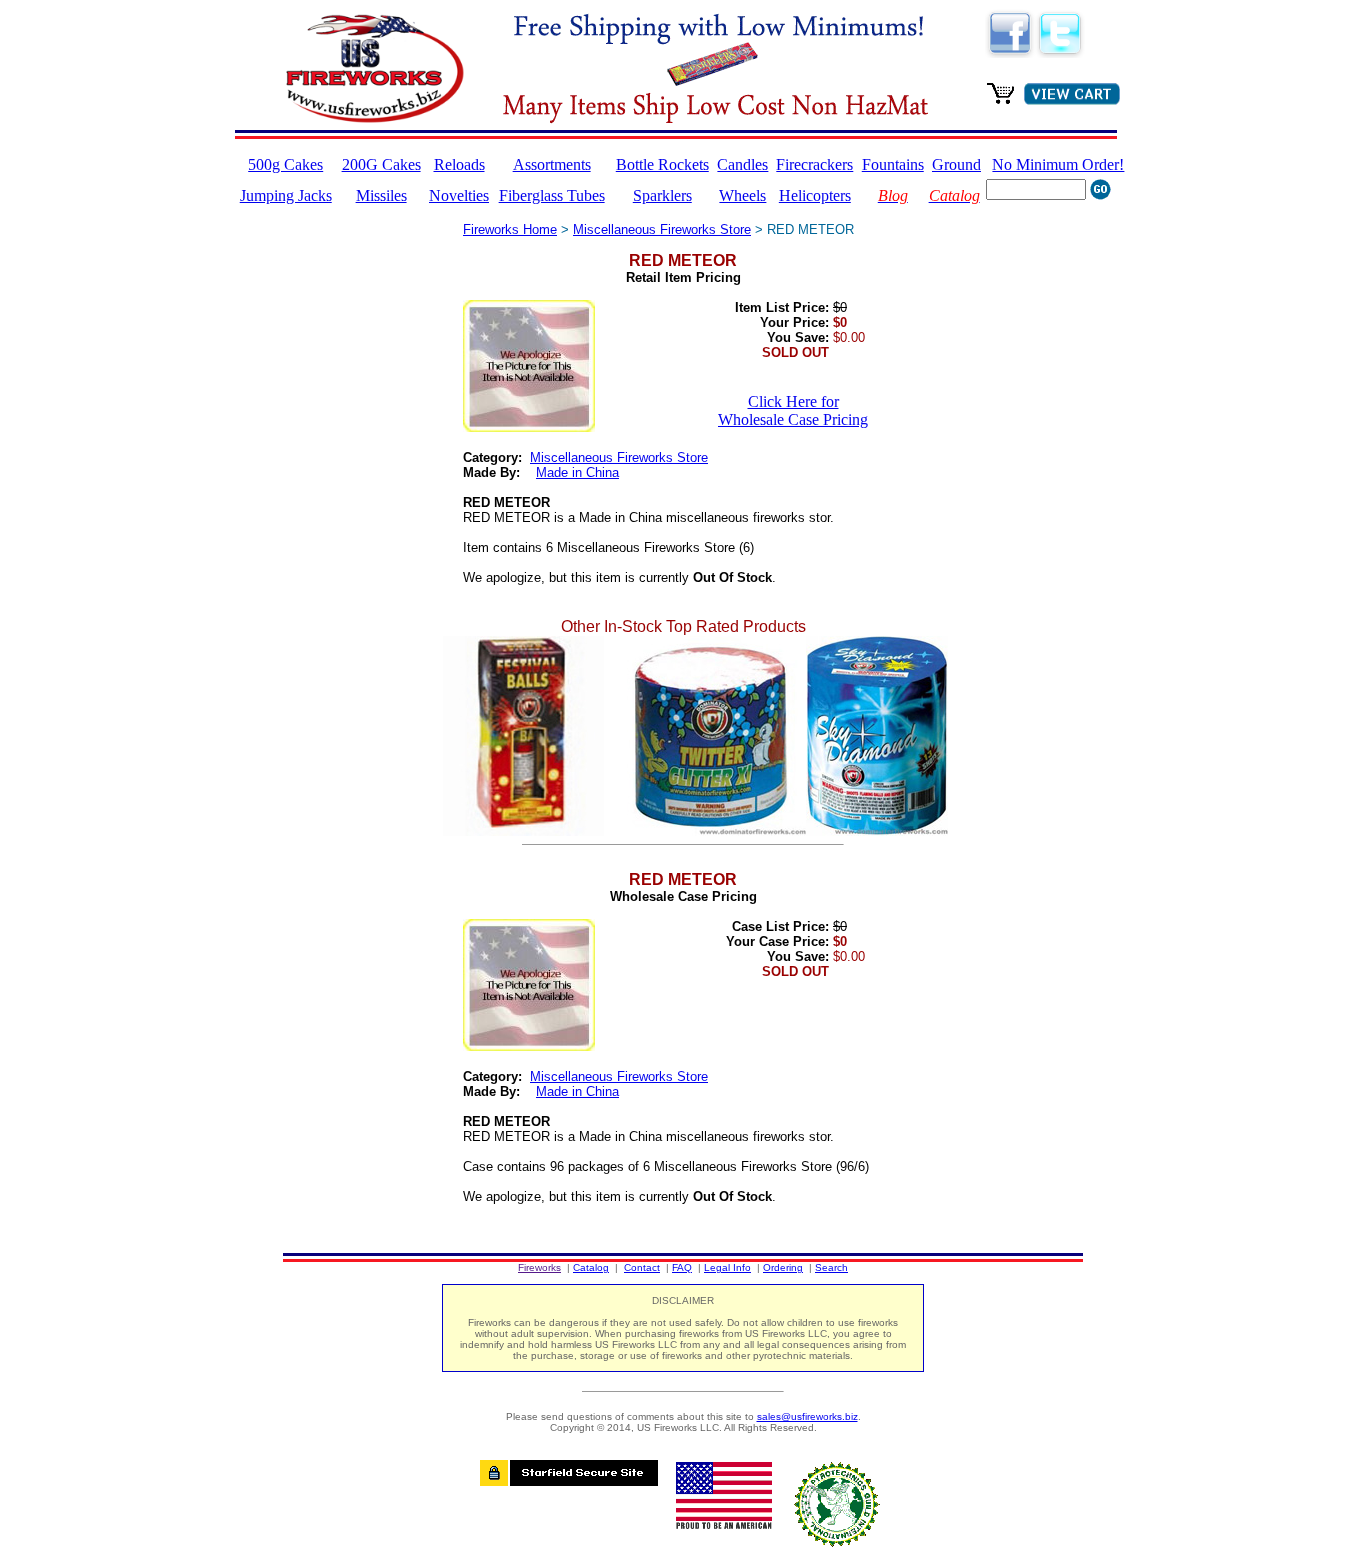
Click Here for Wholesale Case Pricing (793, 410)
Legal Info (727, 1267)
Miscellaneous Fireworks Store (662, 229)
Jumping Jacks (286, 195)
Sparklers (662, 195)
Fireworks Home (510, 229)
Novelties (459, 195)
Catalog (591, 1267)
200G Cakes (381, 164)
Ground (956, 164)
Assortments (552, 164)
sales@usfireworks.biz (807, 1416)
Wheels (742, 195)
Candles (742, 164)
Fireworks (539, 1267)
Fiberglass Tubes (552, 195)
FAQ (682, 1267)
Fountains (893, 164)
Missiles (381, 195)
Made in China (577, 472)
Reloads (459, 164)
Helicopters (815, 195)
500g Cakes (285, 164)
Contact (642, 1267)
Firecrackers (814, 164)
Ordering (783, 1267)
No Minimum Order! (1058, 164)
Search (831, 1267)
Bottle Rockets (662, 164)
